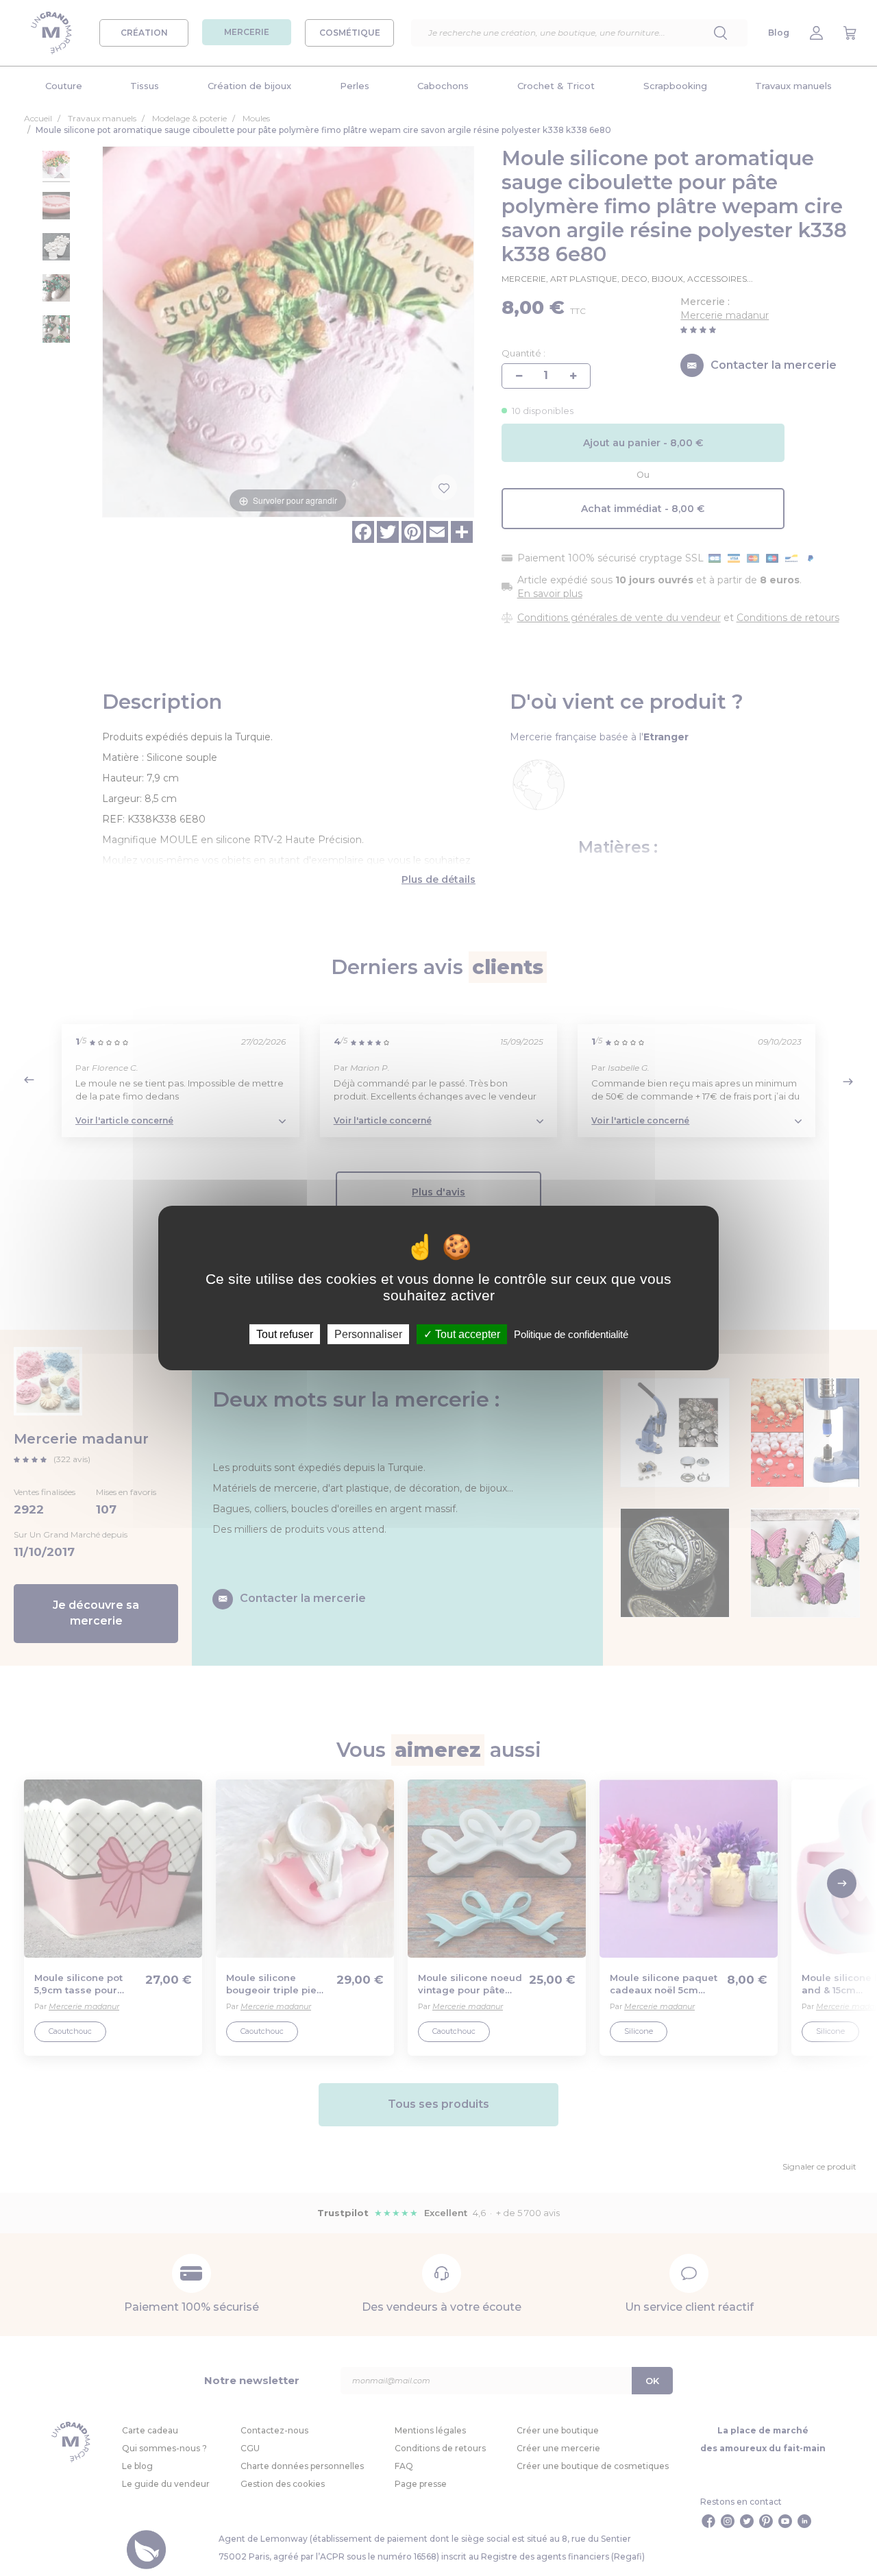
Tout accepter (466, 1334)
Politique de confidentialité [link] (571, 1334)
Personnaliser (368, 1334)
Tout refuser (285, 1334)
